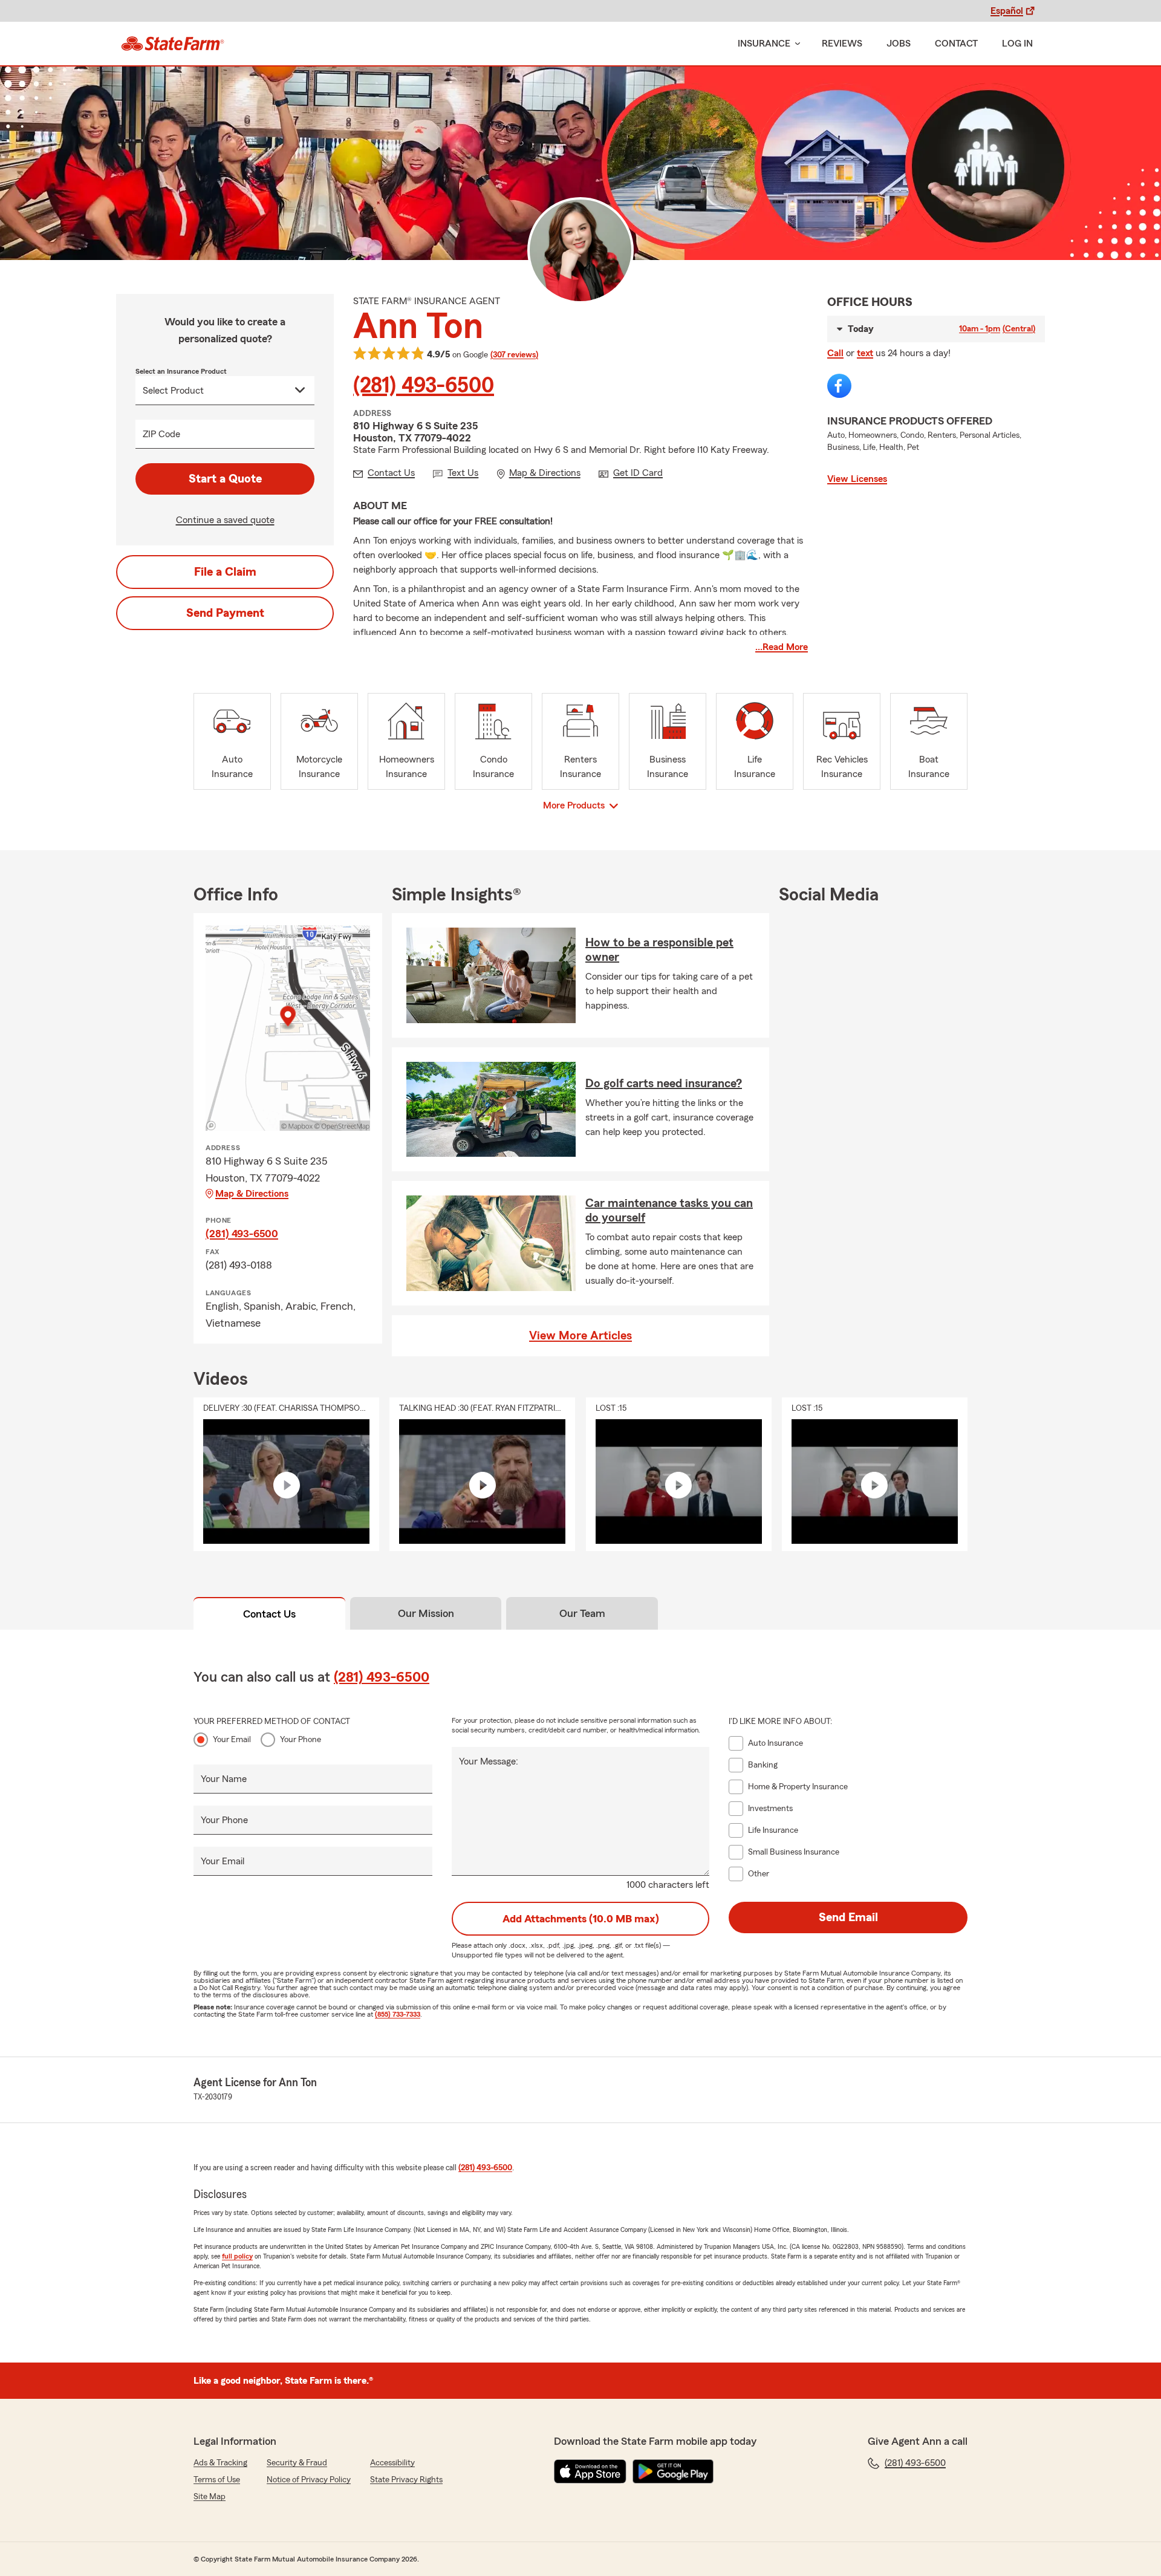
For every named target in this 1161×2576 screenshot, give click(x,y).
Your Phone (301, 1740)
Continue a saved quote (225, 520)
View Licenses (857, 479)
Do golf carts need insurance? (664, 1084)
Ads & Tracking (220, 2463)
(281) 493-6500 (424, 386)
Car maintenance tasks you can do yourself (669, 1211)
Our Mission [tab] (426, 1613)
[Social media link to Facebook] (839, 386)
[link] (173, 44)
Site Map (210, 2497)
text (865, 353)
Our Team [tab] (582, 1613)
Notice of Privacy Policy (309, 2480)
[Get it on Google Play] (673, 2471)
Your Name (224, 1779)
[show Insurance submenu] (795, 44)
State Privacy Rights (406, 2480)
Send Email (848, 1917)
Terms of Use (217, 2480)
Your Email (232, 1740)
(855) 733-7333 (398, 2014)
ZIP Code (161, 434)
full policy (237, 2256)
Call (835, 353)
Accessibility (392, 2463)
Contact (956, 44)
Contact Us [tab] (269, 1614)
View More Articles (580, 1336)
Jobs (899, 44)
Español (1007, 11)
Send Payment (225, 613)
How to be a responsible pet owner (659, 950)
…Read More (782, 647)
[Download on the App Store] (590, 2471)
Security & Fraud (297, 2463)
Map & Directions (252, 1194)
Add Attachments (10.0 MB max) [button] (581, 1919)
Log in (1017, 44)
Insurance (764, 44)
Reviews (842, 44)
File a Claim (225, 572)
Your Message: (489, 1761)
